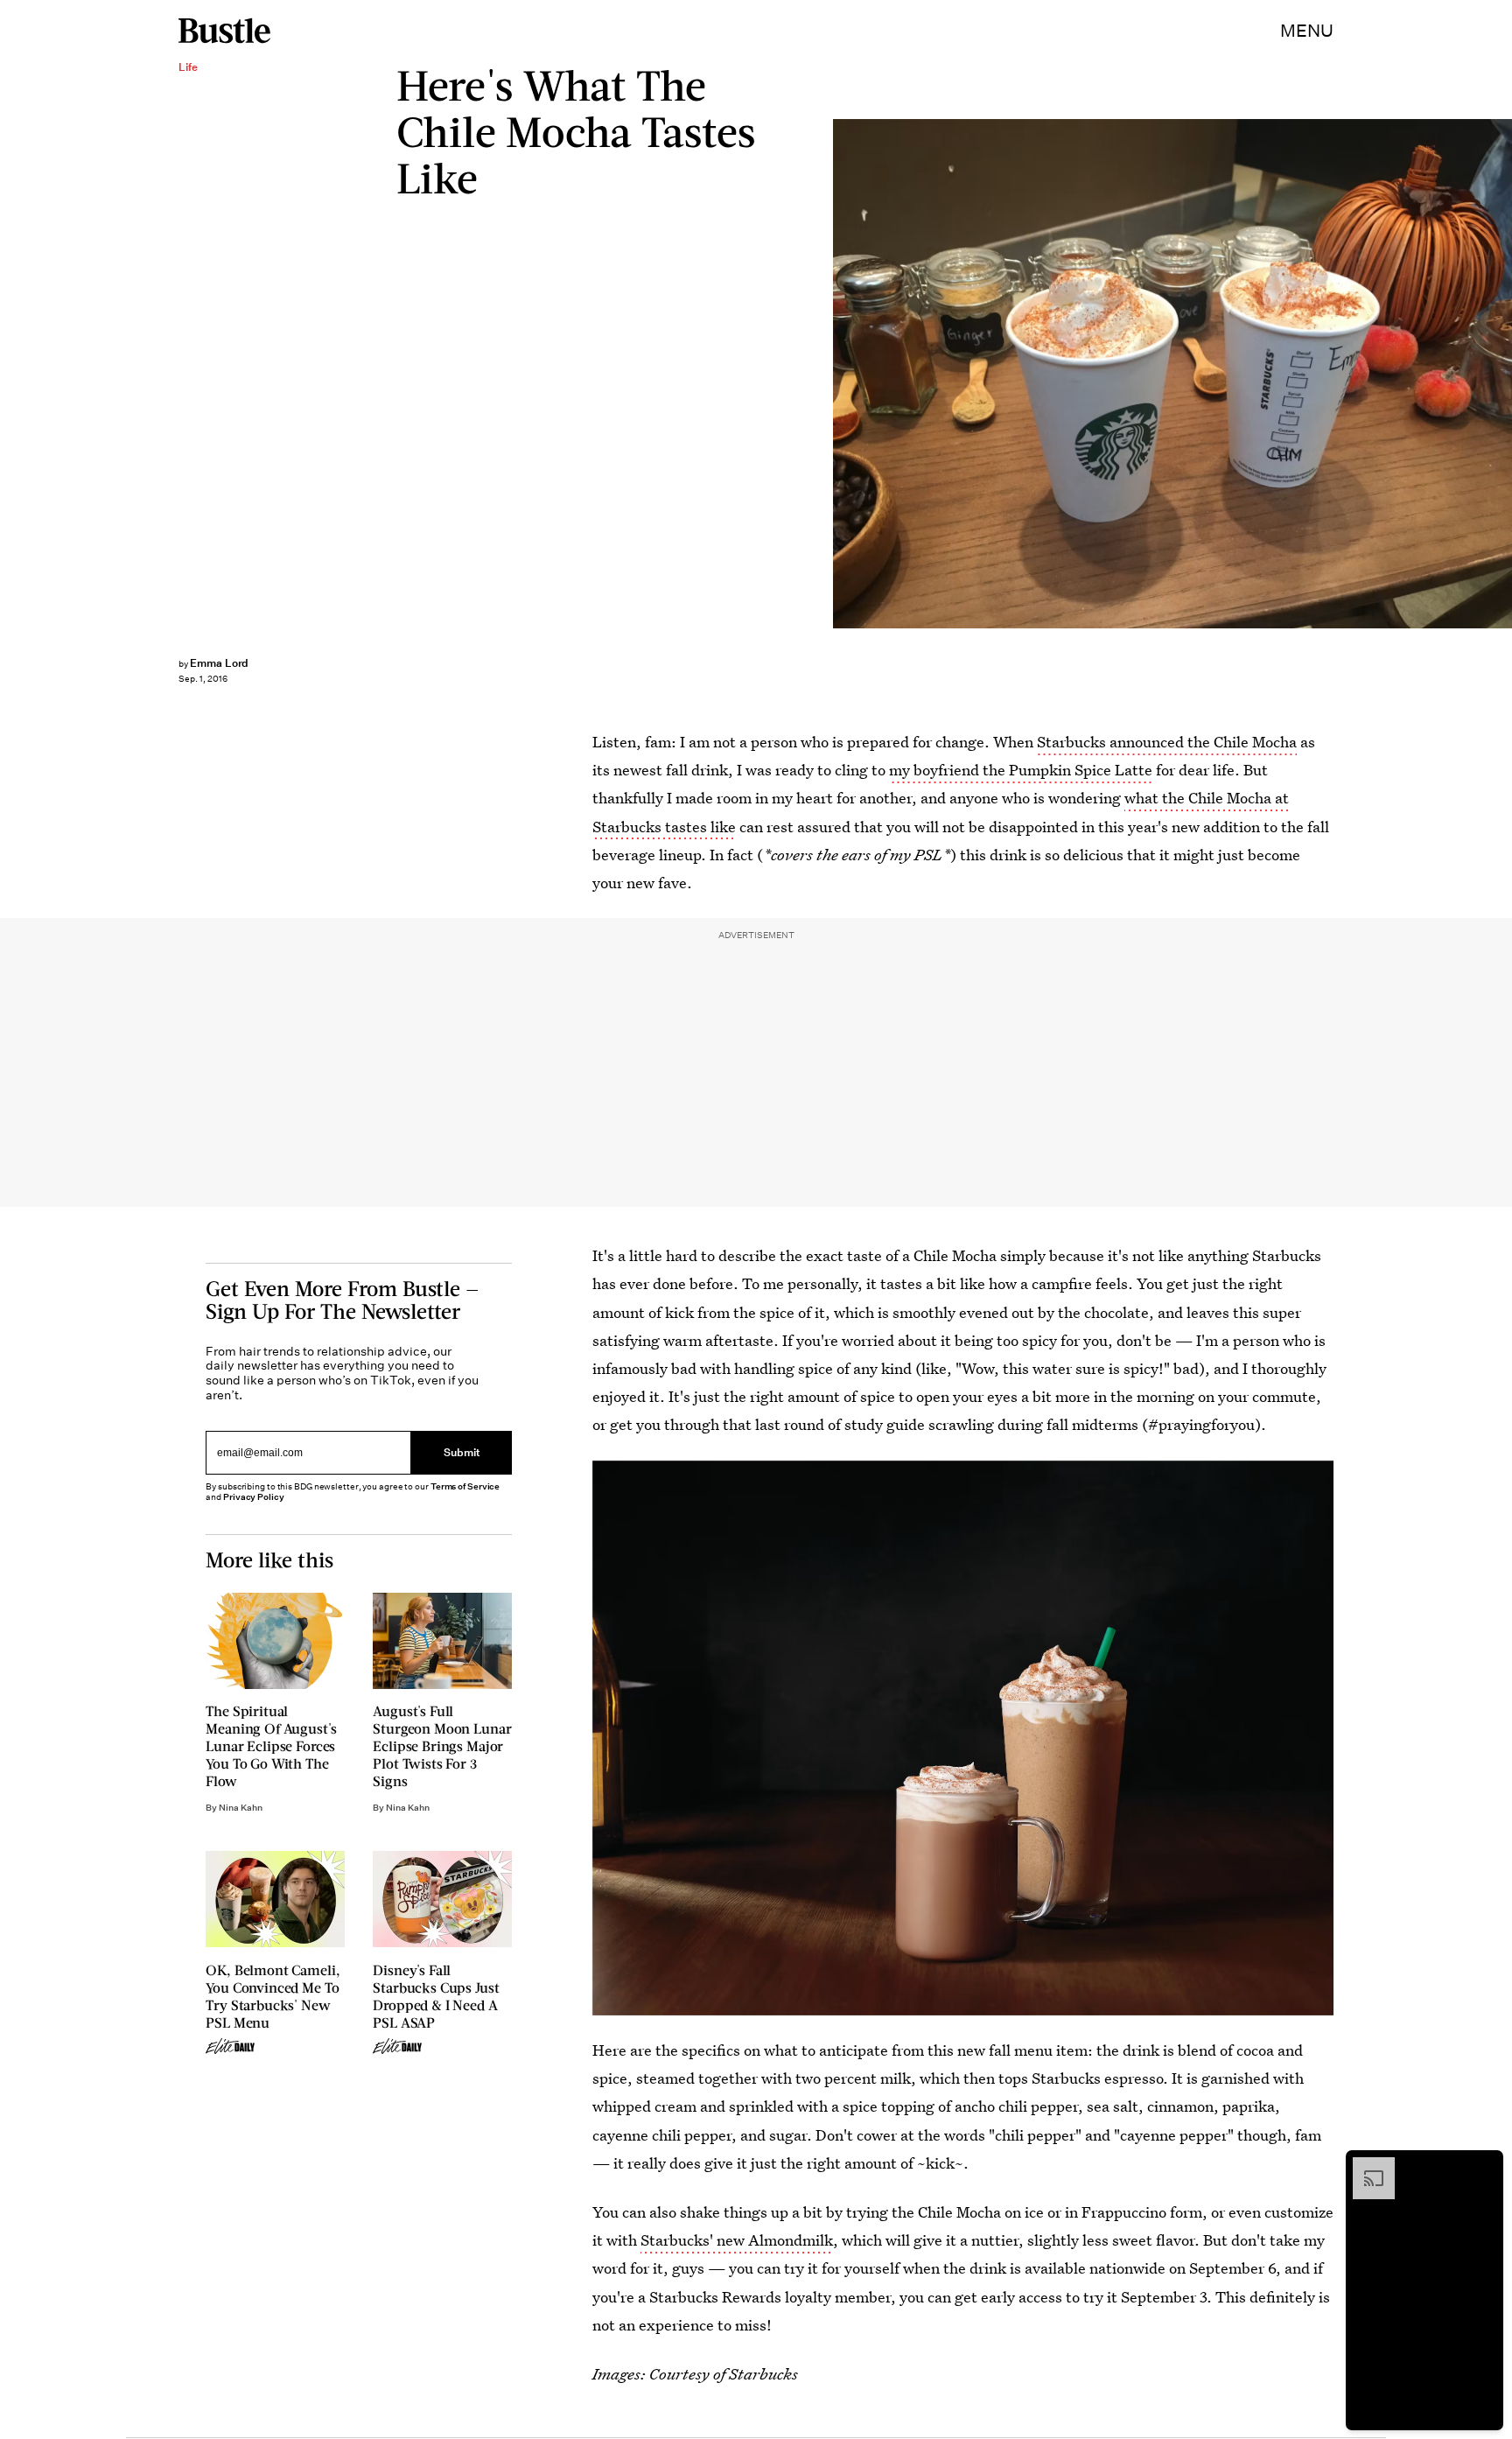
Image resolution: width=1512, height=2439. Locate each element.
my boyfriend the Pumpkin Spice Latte (1021, 770)
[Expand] (1365, 2166)
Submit (462, 1453)
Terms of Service (465, 1486)
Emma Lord (220, 663)
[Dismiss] (1484, 2166)
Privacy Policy (254, 1497)
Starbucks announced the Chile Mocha (1167, 742)
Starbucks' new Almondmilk (737, 2240)
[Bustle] (224, 31)
